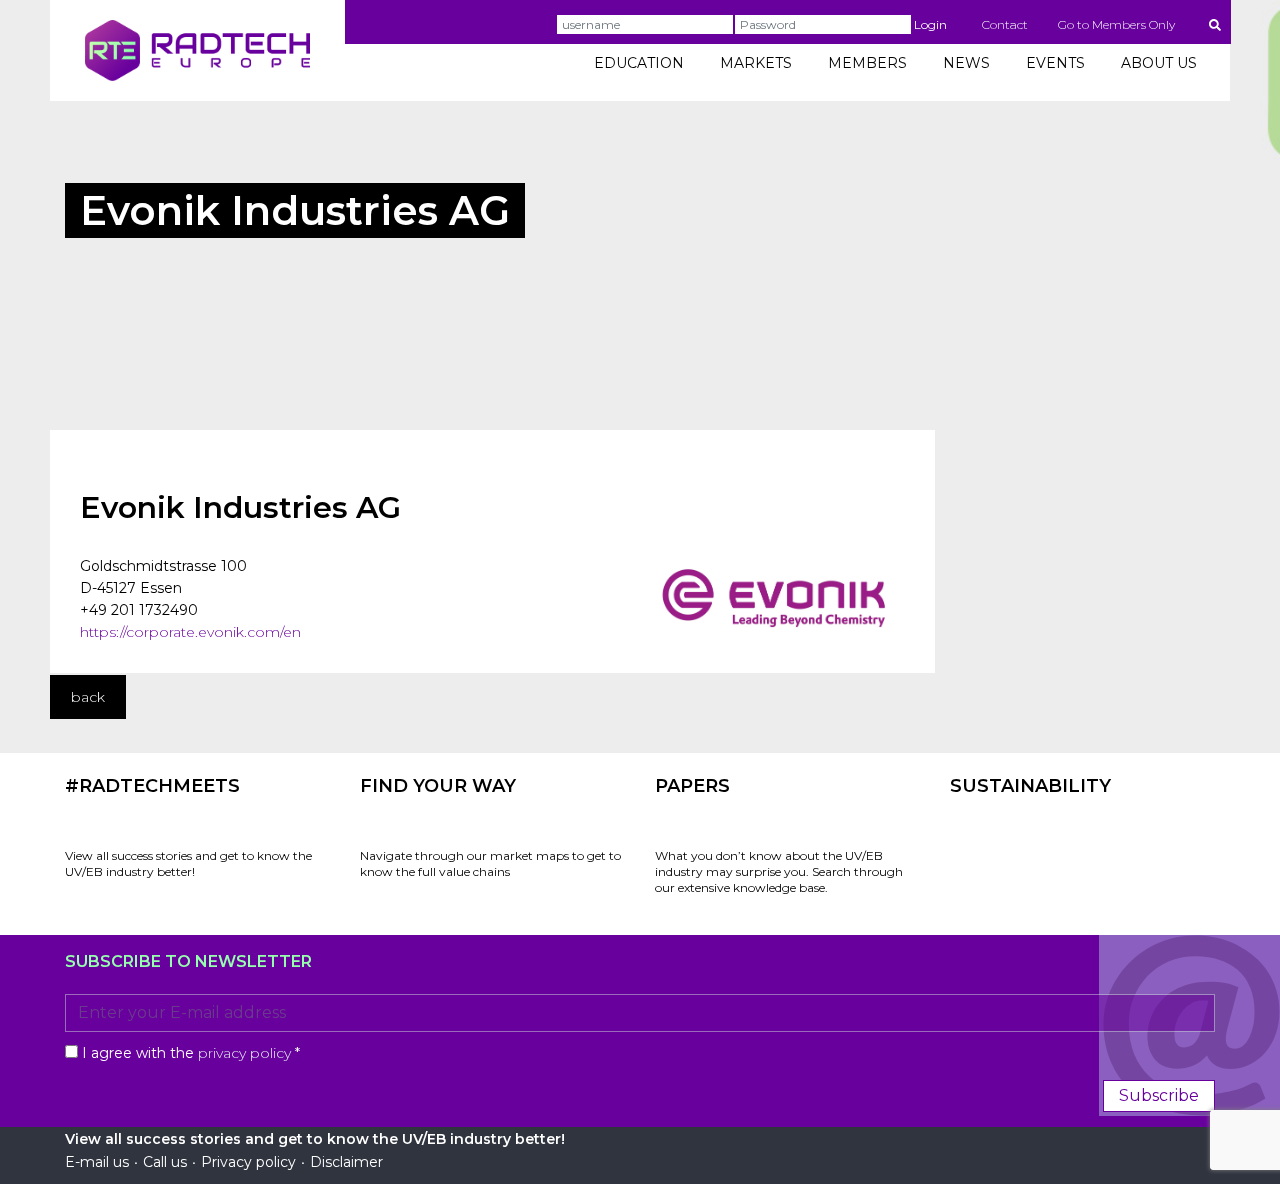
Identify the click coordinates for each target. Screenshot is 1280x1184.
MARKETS (756, 63)
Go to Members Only (1116, 24)
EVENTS (1055, 63)
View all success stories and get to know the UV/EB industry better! (188, 863)
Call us (165, 1162)
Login (930, 24)
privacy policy (244, 1053)
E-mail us (97, 1162)
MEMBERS (867, 63)
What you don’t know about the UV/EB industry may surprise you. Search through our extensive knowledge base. (779, 871)
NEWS (966, 63)
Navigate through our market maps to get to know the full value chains (490, 863)
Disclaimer (346, 1162)
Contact (1005, 24)
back (88, 697)
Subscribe (1159, 1095)
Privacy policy (248, 1162)
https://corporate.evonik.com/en (190, 632)
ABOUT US (1159, 63)
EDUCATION (639, 63)
